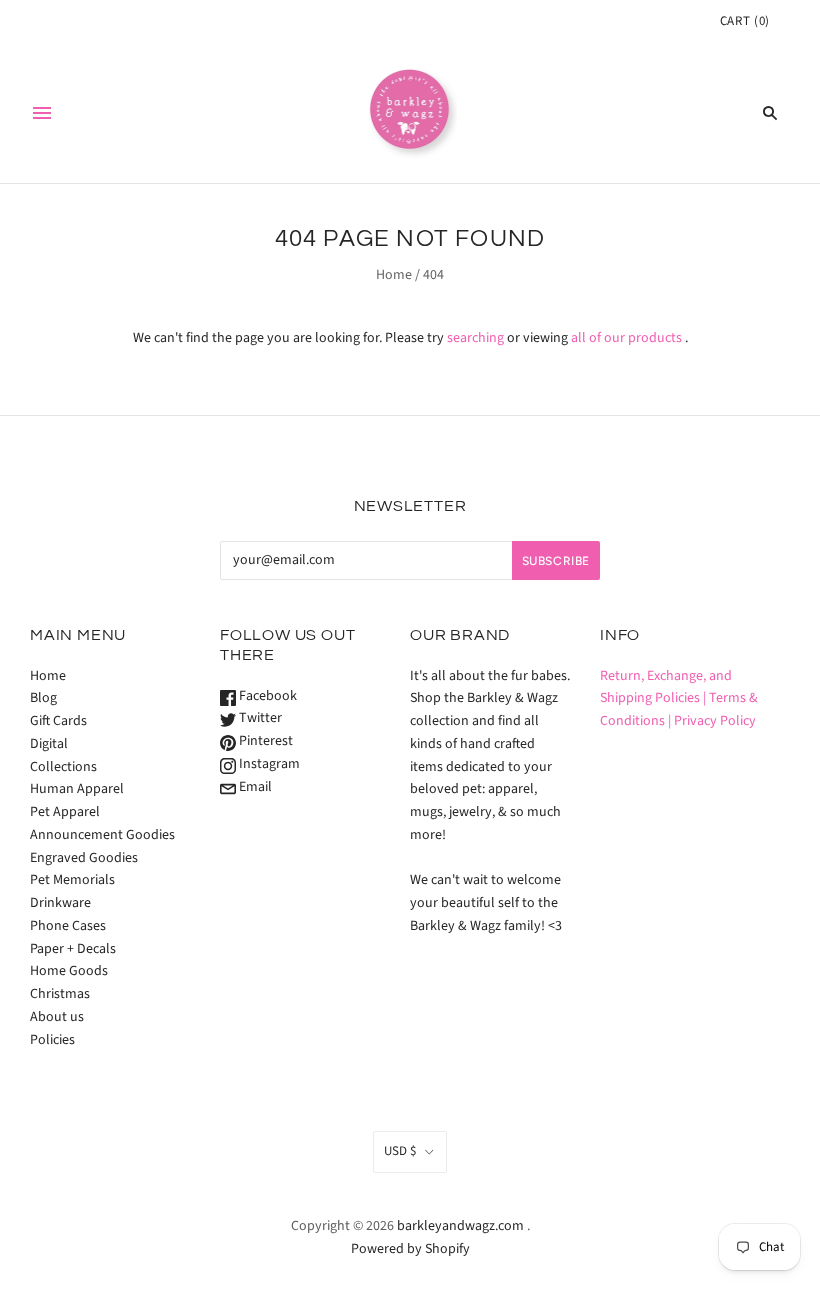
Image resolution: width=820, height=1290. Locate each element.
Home (394, 275)
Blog (43, 698)
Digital (49, 744)
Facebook (266, 696)
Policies (52, 1040)
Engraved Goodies (84, 858)
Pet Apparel (65, 812)
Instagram (268, 764)
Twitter (259, 718)
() (745, 21)
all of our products (626, 338)
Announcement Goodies (102, 835)
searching (475, 338)
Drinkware (60, 903)
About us (57, 1017)
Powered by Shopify (410, 1249)
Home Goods (69, 971)
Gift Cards (58, 721)
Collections (63, 767)
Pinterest (264, 741)
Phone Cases (68, 926)
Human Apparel (77, 789)
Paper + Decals (73, 949)
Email (254, 787)
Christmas (60, 994)
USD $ (400, 1151)
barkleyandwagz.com (460, 1226)
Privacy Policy (715, 721)
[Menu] (42, 113)
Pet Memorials (72, 880)
